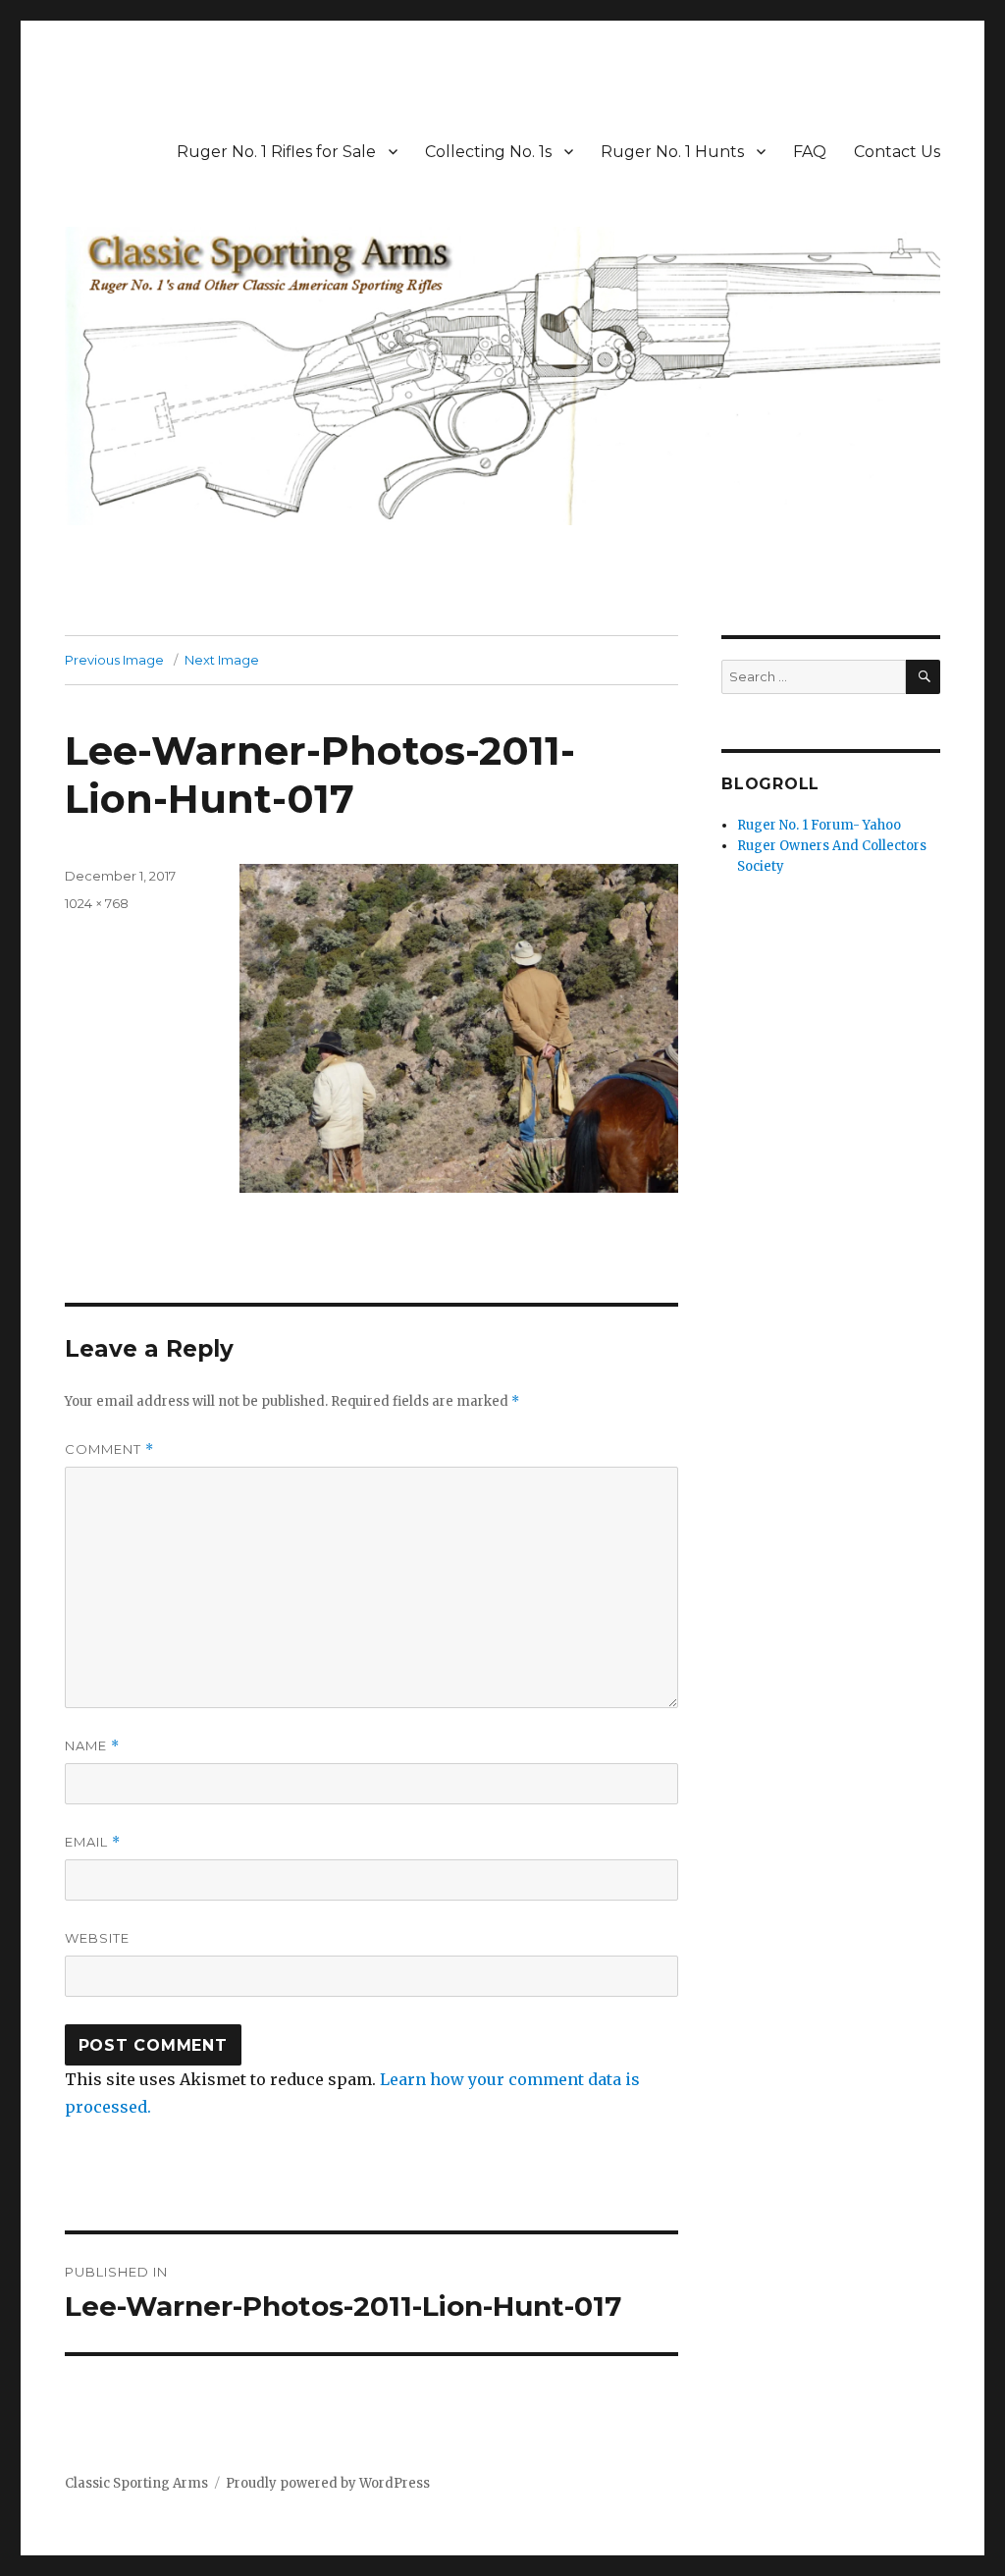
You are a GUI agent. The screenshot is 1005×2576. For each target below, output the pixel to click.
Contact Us (897, 152)
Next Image (222, 660)
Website (97, 1938)
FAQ (810, 152)
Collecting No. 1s (488, 152)
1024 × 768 (97, 903)
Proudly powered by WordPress (328, 2483)
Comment (109, 1449)
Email (93, 1842)
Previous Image (114, 660)
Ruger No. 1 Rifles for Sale (276, 152)
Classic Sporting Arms (136, 2483)
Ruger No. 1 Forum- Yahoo (819, 825)
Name (92, 1746)
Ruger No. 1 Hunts (672, 152)
